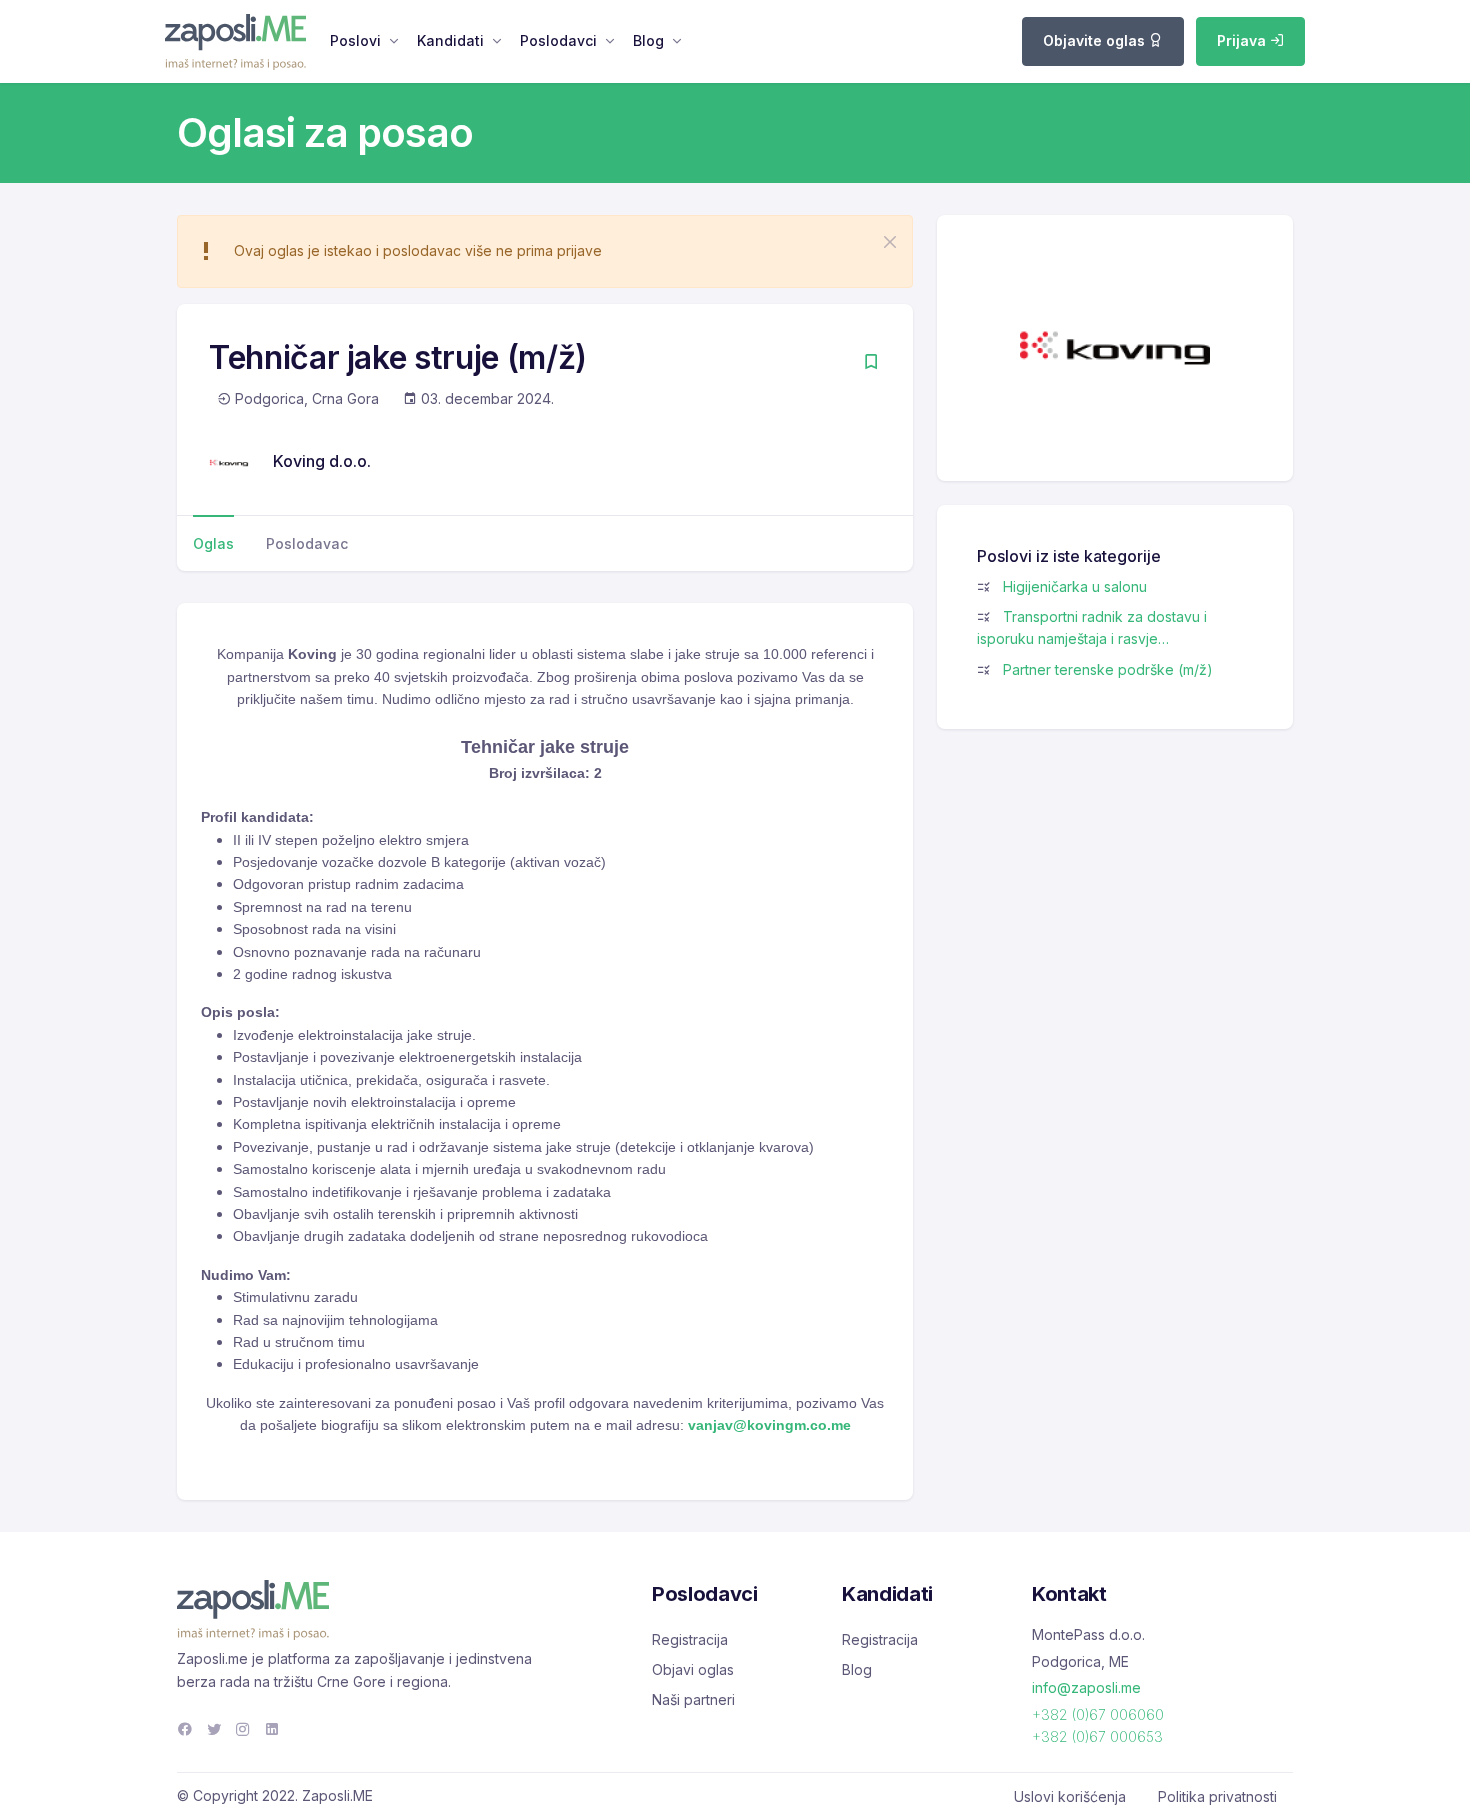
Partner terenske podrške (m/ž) (1108, 669)
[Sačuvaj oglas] (871, 363)
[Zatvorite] (890, 242)
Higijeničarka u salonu (1075, 586)
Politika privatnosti (1217, 1796)
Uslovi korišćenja (1070, 1796)
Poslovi (355, 40)
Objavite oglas (1096, 40)
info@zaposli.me (1086, 1687)
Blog (648, 40)
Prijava (1243, 40)
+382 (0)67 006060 (1098, 1714)
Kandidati (450, 40)
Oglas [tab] (213, 543)
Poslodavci (558, 40)
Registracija (690, 1639)
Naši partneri (693, 1699)
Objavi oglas (693, 1669)
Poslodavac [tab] (307, 543)
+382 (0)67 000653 (1097, 1736)
